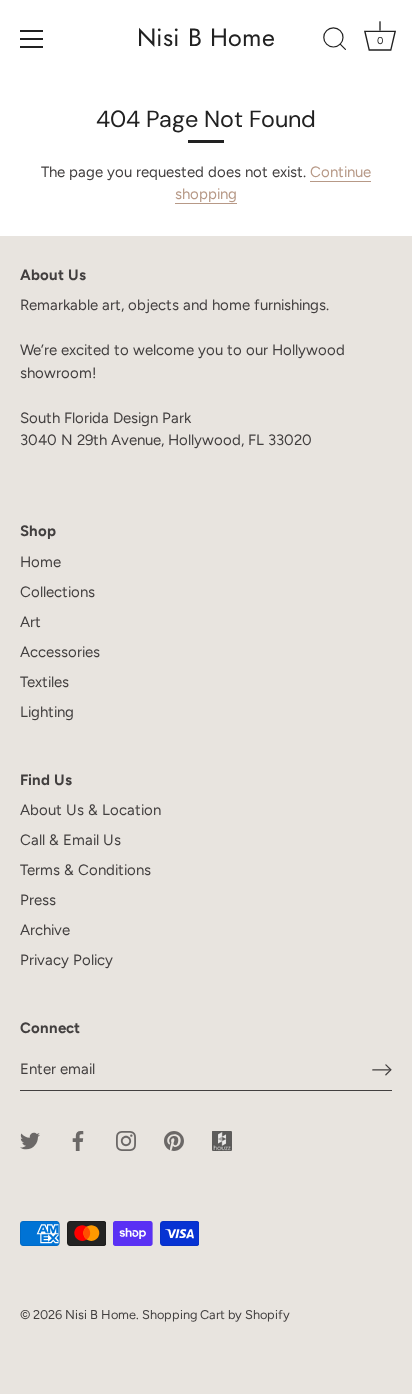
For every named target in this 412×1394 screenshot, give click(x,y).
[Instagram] (126, 1140)
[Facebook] (78, 1140)
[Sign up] (382, 1070)
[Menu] (32, 39)
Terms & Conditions (85, 870)
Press (38, 900)
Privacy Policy (66, 960)
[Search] (335, 42)
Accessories (60, 652)
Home (40, 562)
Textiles (44, 682)
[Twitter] (30, 1140)
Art (30, 622)
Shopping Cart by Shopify (216, 1314)
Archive (45, 930)
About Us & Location (90, 810)
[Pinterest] (174, 1140)
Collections (57, 592)
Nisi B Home (206, 37)
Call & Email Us (70, 840)
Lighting (47, 712)
